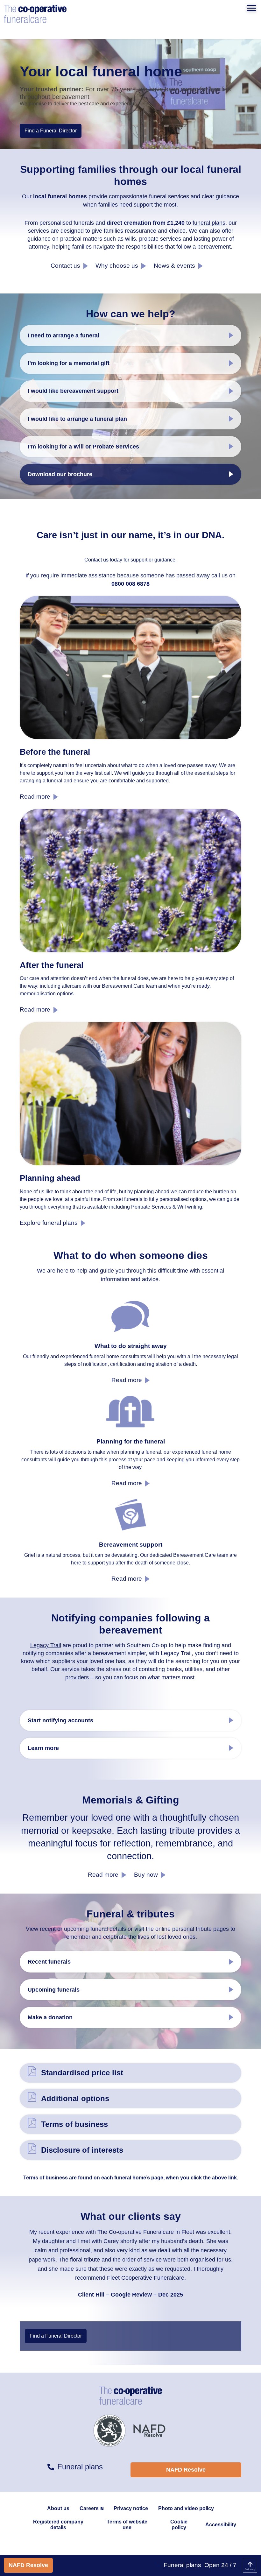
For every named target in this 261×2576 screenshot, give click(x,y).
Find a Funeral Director (51, 131)
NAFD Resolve (28, 2565)
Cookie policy (179, 2525)
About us (58, 2508)
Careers (89, 2508)
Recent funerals (49, 1962)
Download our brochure (60, 474)
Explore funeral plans (49, 1223)
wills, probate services (153, 239)
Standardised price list (82, 2073)
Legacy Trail (46, 1645)
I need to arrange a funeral (63, 335)
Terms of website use (127, 2525)
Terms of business (74, 2124)
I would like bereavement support (73, 391)
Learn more (43, 1748)
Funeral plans (182, 2565)
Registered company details (58, 2525)
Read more (35, 797)
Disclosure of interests (82, 2150)
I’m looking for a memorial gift (69, 363)
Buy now (146, 1875)
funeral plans (209, 223)
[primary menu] (251, 8)
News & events (174, 266)
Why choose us (117, 266)
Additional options (75, 2098)
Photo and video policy (186, 2508)
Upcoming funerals (54, 1990)
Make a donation (50, 2017)
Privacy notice (131, 2508)
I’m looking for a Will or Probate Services (83, 447)
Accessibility (221, 2525)
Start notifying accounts (60, 1720)
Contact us (65, 266)
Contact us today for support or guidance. (130, 560)
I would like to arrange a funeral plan (77, 419)
